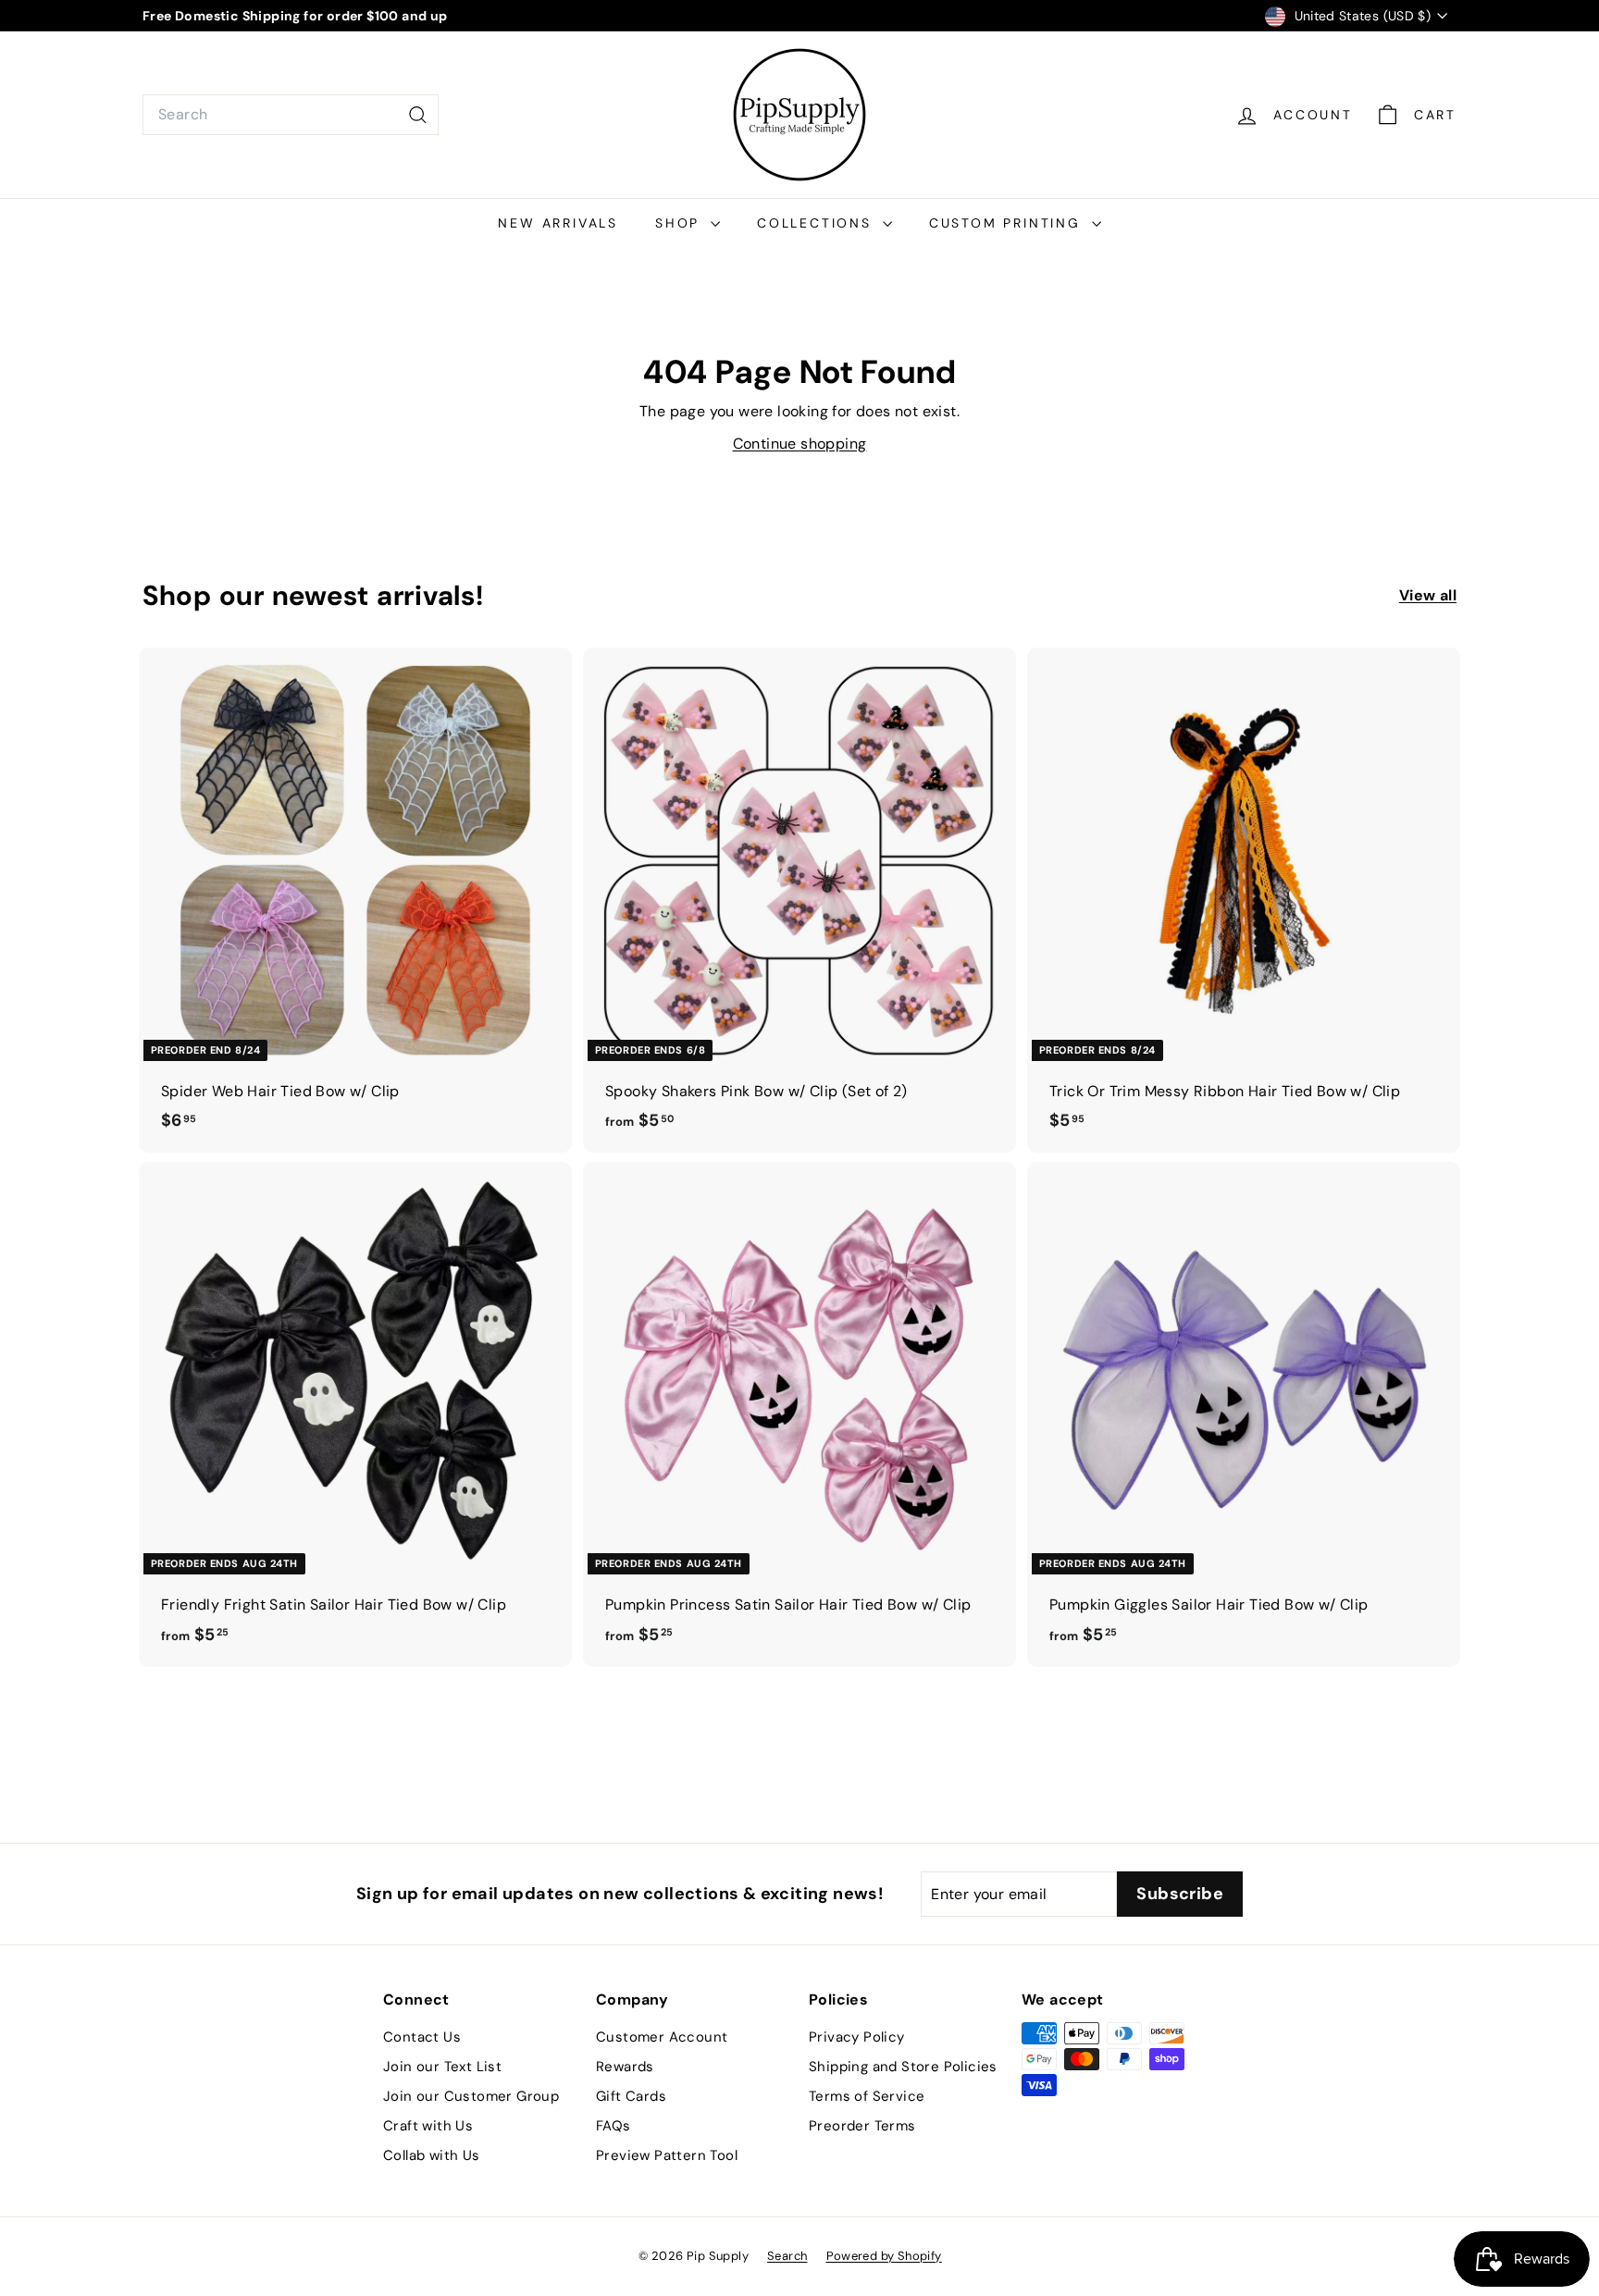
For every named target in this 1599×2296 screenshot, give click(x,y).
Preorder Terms (862, 2126)
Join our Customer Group (471, 2096)
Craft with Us (428, 2126)
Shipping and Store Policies (903, 2067)
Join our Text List (442, 2067)
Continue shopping (800, 444)
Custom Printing (1008, 223)
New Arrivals (558, 223)
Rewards (625, 2067)
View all (1428, 595)
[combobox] (291, 115)
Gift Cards (631, 2096)
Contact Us (422, 2037)
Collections (818, 223)
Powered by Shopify (884, 2256)
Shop (681, 223)
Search (787, 2256)
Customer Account (662, 2037)
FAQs (614, 2126)
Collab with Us (432, 2155)
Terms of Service (867, 2096)
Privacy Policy (857, 2037)
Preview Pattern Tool (667, 2155)
